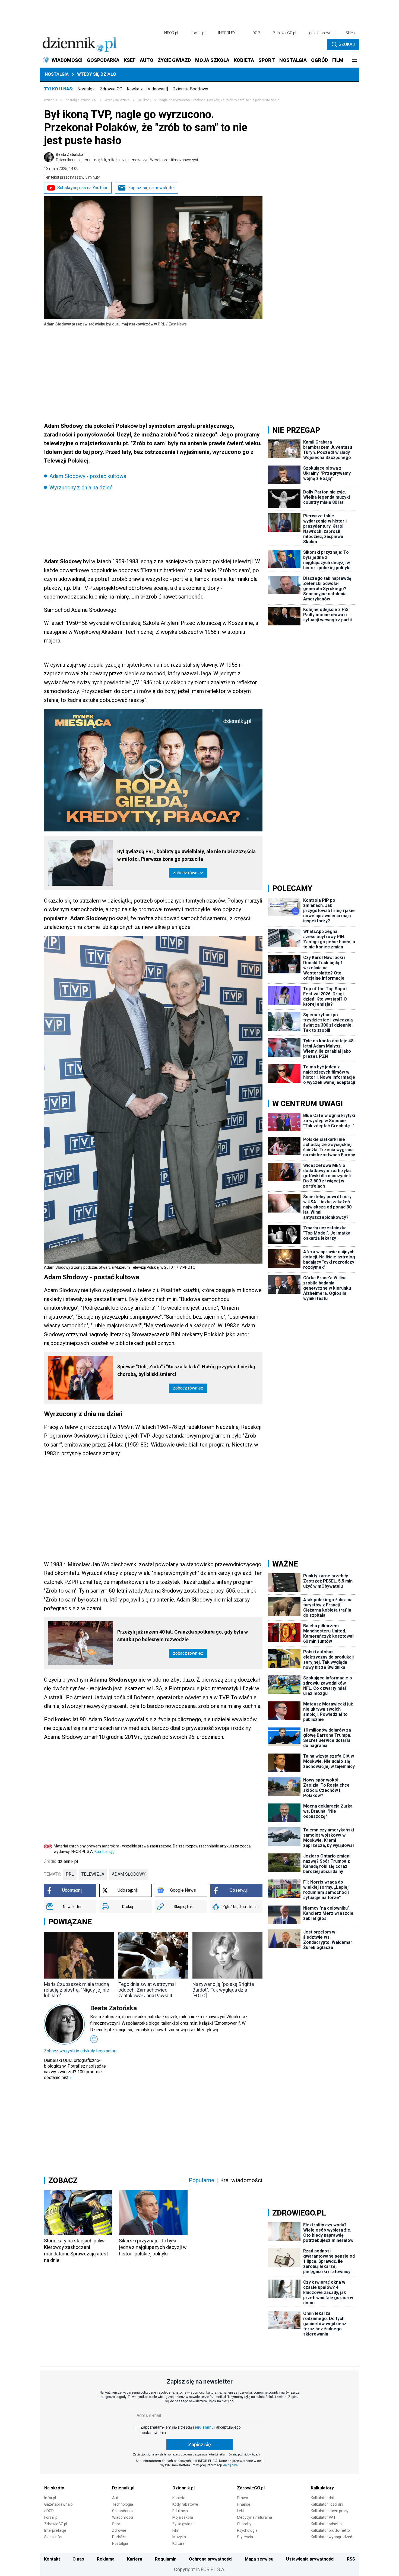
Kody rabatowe (185, 2504)
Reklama (106, 2559)
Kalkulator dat (323, 2498)
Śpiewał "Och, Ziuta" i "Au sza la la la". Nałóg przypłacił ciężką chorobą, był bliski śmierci (186, 1370)
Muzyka (179, 2537)
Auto (116, 2498)
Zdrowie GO (111, 89)
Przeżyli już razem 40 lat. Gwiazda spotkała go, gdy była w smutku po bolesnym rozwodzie (183, 1636)
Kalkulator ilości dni (327, 2504)
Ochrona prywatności (211, 2559)
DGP (256, 33)
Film (176, 2530)
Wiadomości (123, 2517)
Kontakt (52, 2559)
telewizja (93, 1874)
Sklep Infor (53, 2537)
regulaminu (203, 2427)
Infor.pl (50, 2498)
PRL (70, 1874)
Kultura (178, 2543)
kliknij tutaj (231, 2465)
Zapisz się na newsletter (152, 188)
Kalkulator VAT (323, 2517)
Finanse (244, 2504)
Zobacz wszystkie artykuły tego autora (81, 2051)
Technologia (123, 2504)
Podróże (119, 2537)
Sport (117, 2524)
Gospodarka (122, 2511)
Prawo (243, 2498)
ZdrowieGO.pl (285, 33)
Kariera (135, 2559)
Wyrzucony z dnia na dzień (81, 488)
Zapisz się (199, 2444)
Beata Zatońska (127, 157)
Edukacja (180, 2511)
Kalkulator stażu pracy (330, 2511)
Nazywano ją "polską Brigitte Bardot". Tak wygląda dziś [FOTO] (223, 1990)
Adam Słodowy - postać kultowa (88, 476)
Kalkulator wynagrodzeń (332, 2537)
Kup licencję (104, 1852)
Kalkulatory (322, 2488)
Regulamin (166, 2559)
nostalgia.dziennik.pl (81, 100)
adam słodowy (129, 1874)
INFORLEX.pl (229, 33)
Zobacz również (188, 873)
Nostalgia (57, 74)
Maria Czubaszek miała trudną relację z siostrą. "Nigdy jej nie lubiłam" (77, 1990)
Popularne (201, 2180)
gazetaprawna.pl (323, 33)
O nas (78, 2559)
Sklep (350, 33)
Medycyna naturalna (254, 2517)
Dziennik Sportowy (190, 89)
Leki (240, 2511)
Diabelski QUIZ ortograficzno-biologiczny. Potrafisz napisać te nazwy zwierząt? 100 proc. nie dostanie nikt (75, 2069)
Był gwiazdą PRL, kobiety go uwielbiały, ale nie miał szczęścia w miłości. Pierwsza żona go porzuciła (186, 855)
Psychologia (247, 2530)
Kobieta (179, 2498)
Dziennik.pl (123, 2488)
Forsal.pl (51, 2517)
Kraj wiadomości (241, 2180)
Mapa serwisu (259, 2559)
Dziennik (50, 100)
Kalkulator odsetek (327, 2524)
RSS (351, 2559)
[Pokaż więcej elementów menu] (354, 60)
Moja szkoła (183, 2517)
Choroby (244, 2524)
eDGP (49, 2511)
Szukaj (347, 44)
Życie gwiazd (183, 2524)
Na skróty (54, 2488)
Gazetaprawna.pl (59, 2504)
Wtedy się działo (97, 74)
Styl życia (245, 2537)
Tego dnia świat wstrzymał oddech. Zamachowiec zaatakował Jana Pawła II (147, 1990)
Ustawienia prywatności (310, 2559)
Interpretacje (55, 2530)
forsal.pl (198, 33)
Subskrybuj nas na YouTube (83, 188)
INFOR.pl (171, 33)
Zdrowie (119, 2530)
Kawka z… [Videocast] (147, 89)
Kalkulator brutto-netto (330, 2530)
